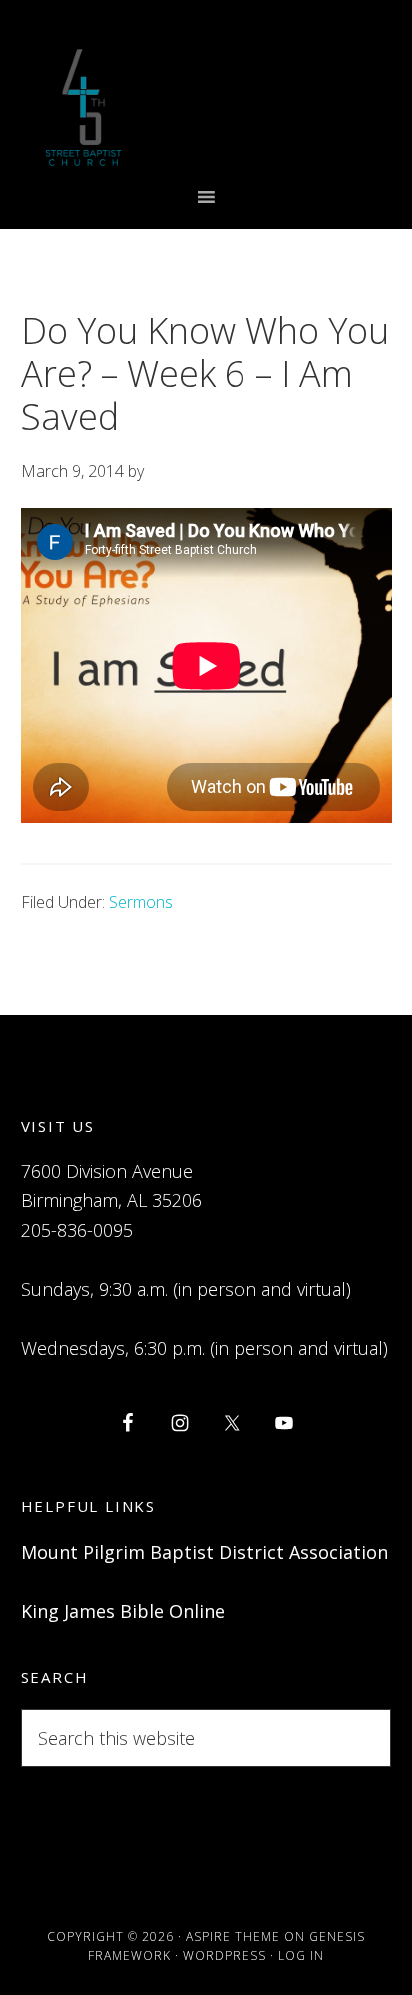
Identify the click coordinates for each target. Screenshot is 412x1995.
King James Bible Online (123, 1611)
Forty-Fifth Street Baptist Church (83, 107)
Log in (301, 1955)
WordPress (224, 1955)
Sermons (141, 902)
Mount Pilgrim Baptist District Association (204, 1552)
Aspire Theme (233, 1936)
